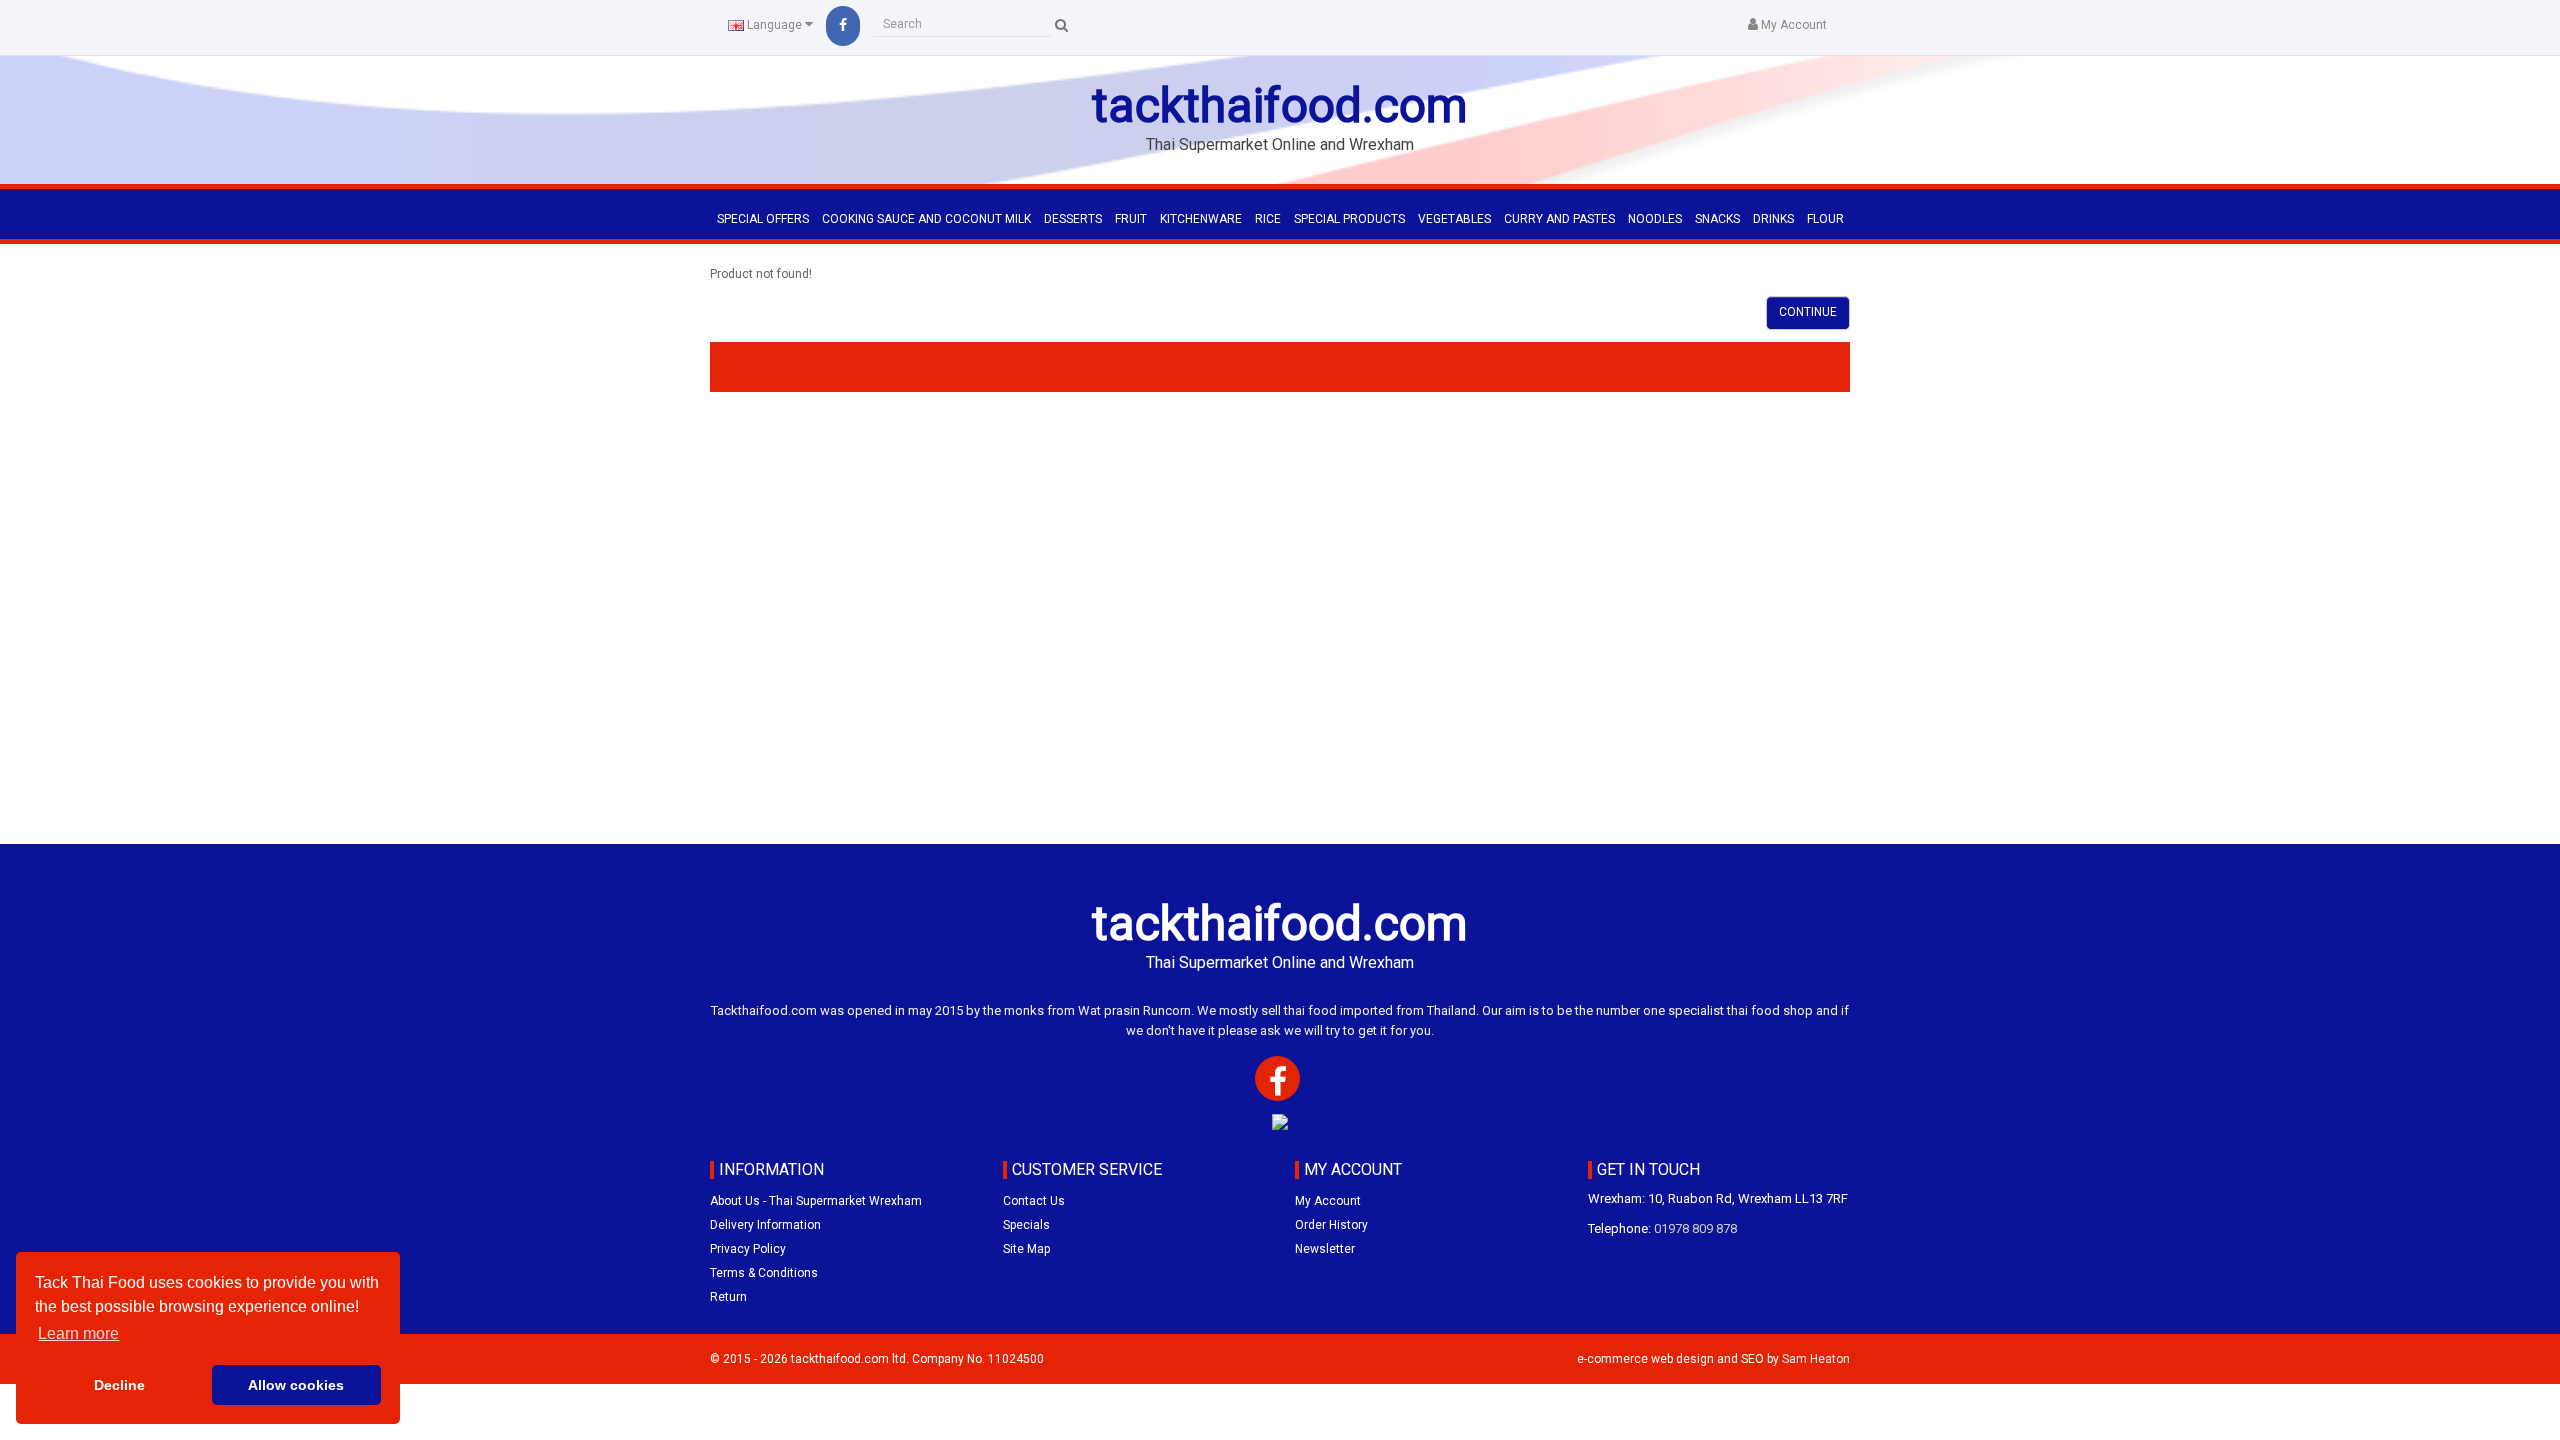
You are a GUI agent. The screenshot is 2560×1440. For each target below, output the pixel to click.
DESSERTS (1073, 219)
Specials (1026, 1225)
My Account (1328, 1201)
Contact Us (1034, 1201)
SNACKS (1717, 219)
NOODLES (1655, 219)
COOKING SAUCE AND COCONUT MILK (926, 219)
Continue (1808, 312)
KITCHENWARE (1201, 219)
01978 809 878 (1695, 1228)
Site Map (1026, 1249)
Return (728, 1297)
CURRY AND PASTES (1559, 219)
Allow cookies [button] (296, 1385)
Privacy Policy (748, 1249)
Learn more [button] (78, 1333)
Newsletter (1325, 1249)
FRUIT (1131, 219)
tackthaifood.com (1280, 105)
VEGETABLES (1454, 219)
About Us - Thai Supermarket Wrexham (816, 1201)
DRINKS (1773, 219)
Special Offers (763, 219)
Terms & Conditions (764, 1273)
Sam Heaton (1816, 1359)
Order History (1331, 1225)
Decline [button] (119, 1385)
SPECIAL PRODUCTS (1349, 219)
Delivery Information (765, 1225)
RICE (1268, 219)
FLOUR (1825, 219)
